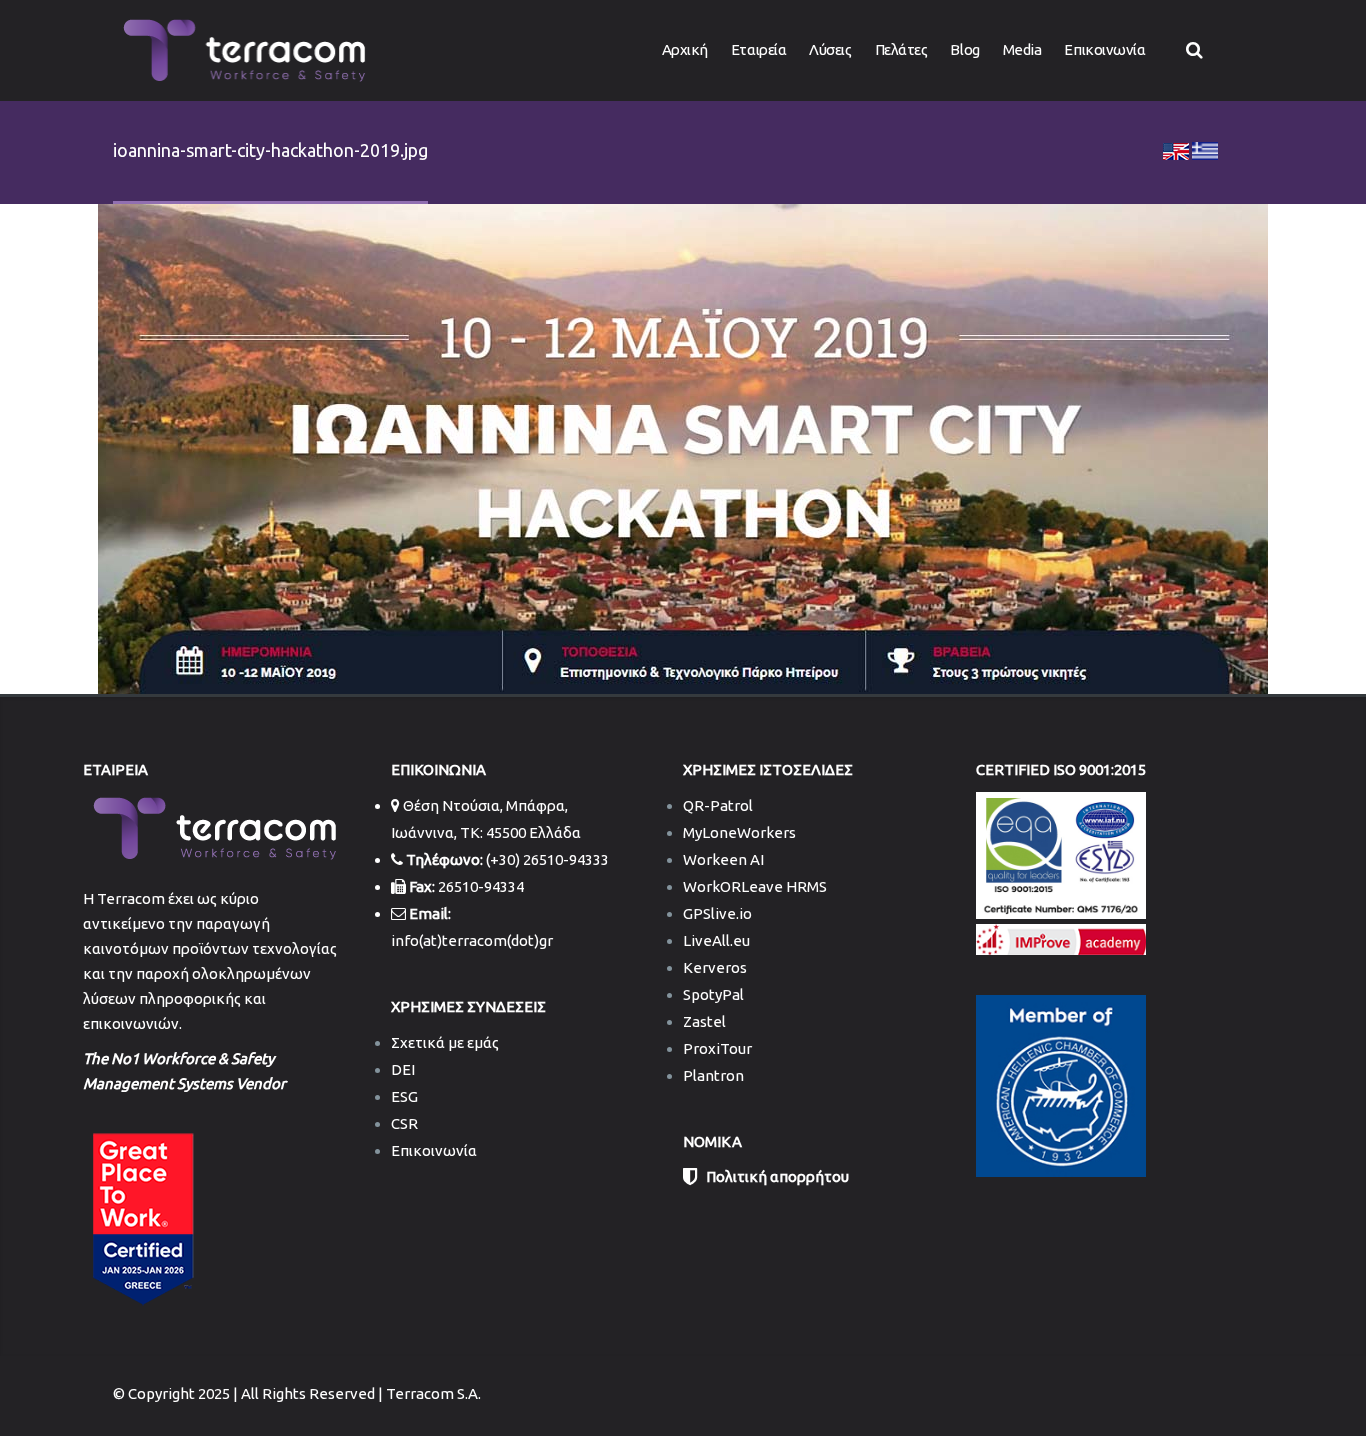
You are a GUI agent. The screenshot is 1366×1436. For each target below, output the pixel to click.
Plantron (713, 1075)
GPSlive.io (717, 913)
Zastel (704, 1021)
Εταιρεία (758, 49)
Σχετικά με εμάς (445, 1042)
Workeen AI (723, 859)
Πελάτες (901, 49)
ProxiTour (717, 1048)
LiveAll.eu (716, 940)
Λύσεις (830, 49)
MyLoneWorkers (739, 832)
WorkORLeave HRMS (755, 886)
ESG (404, 1096)
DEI (403, 1069)
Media (1022, 49)
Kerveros (715, 967)
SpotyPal (713, 994)
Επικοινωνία (1104, 49)
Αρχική (685, 49)
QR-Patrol (718, 805)
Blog (964, 49)
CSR (404, 1123)
